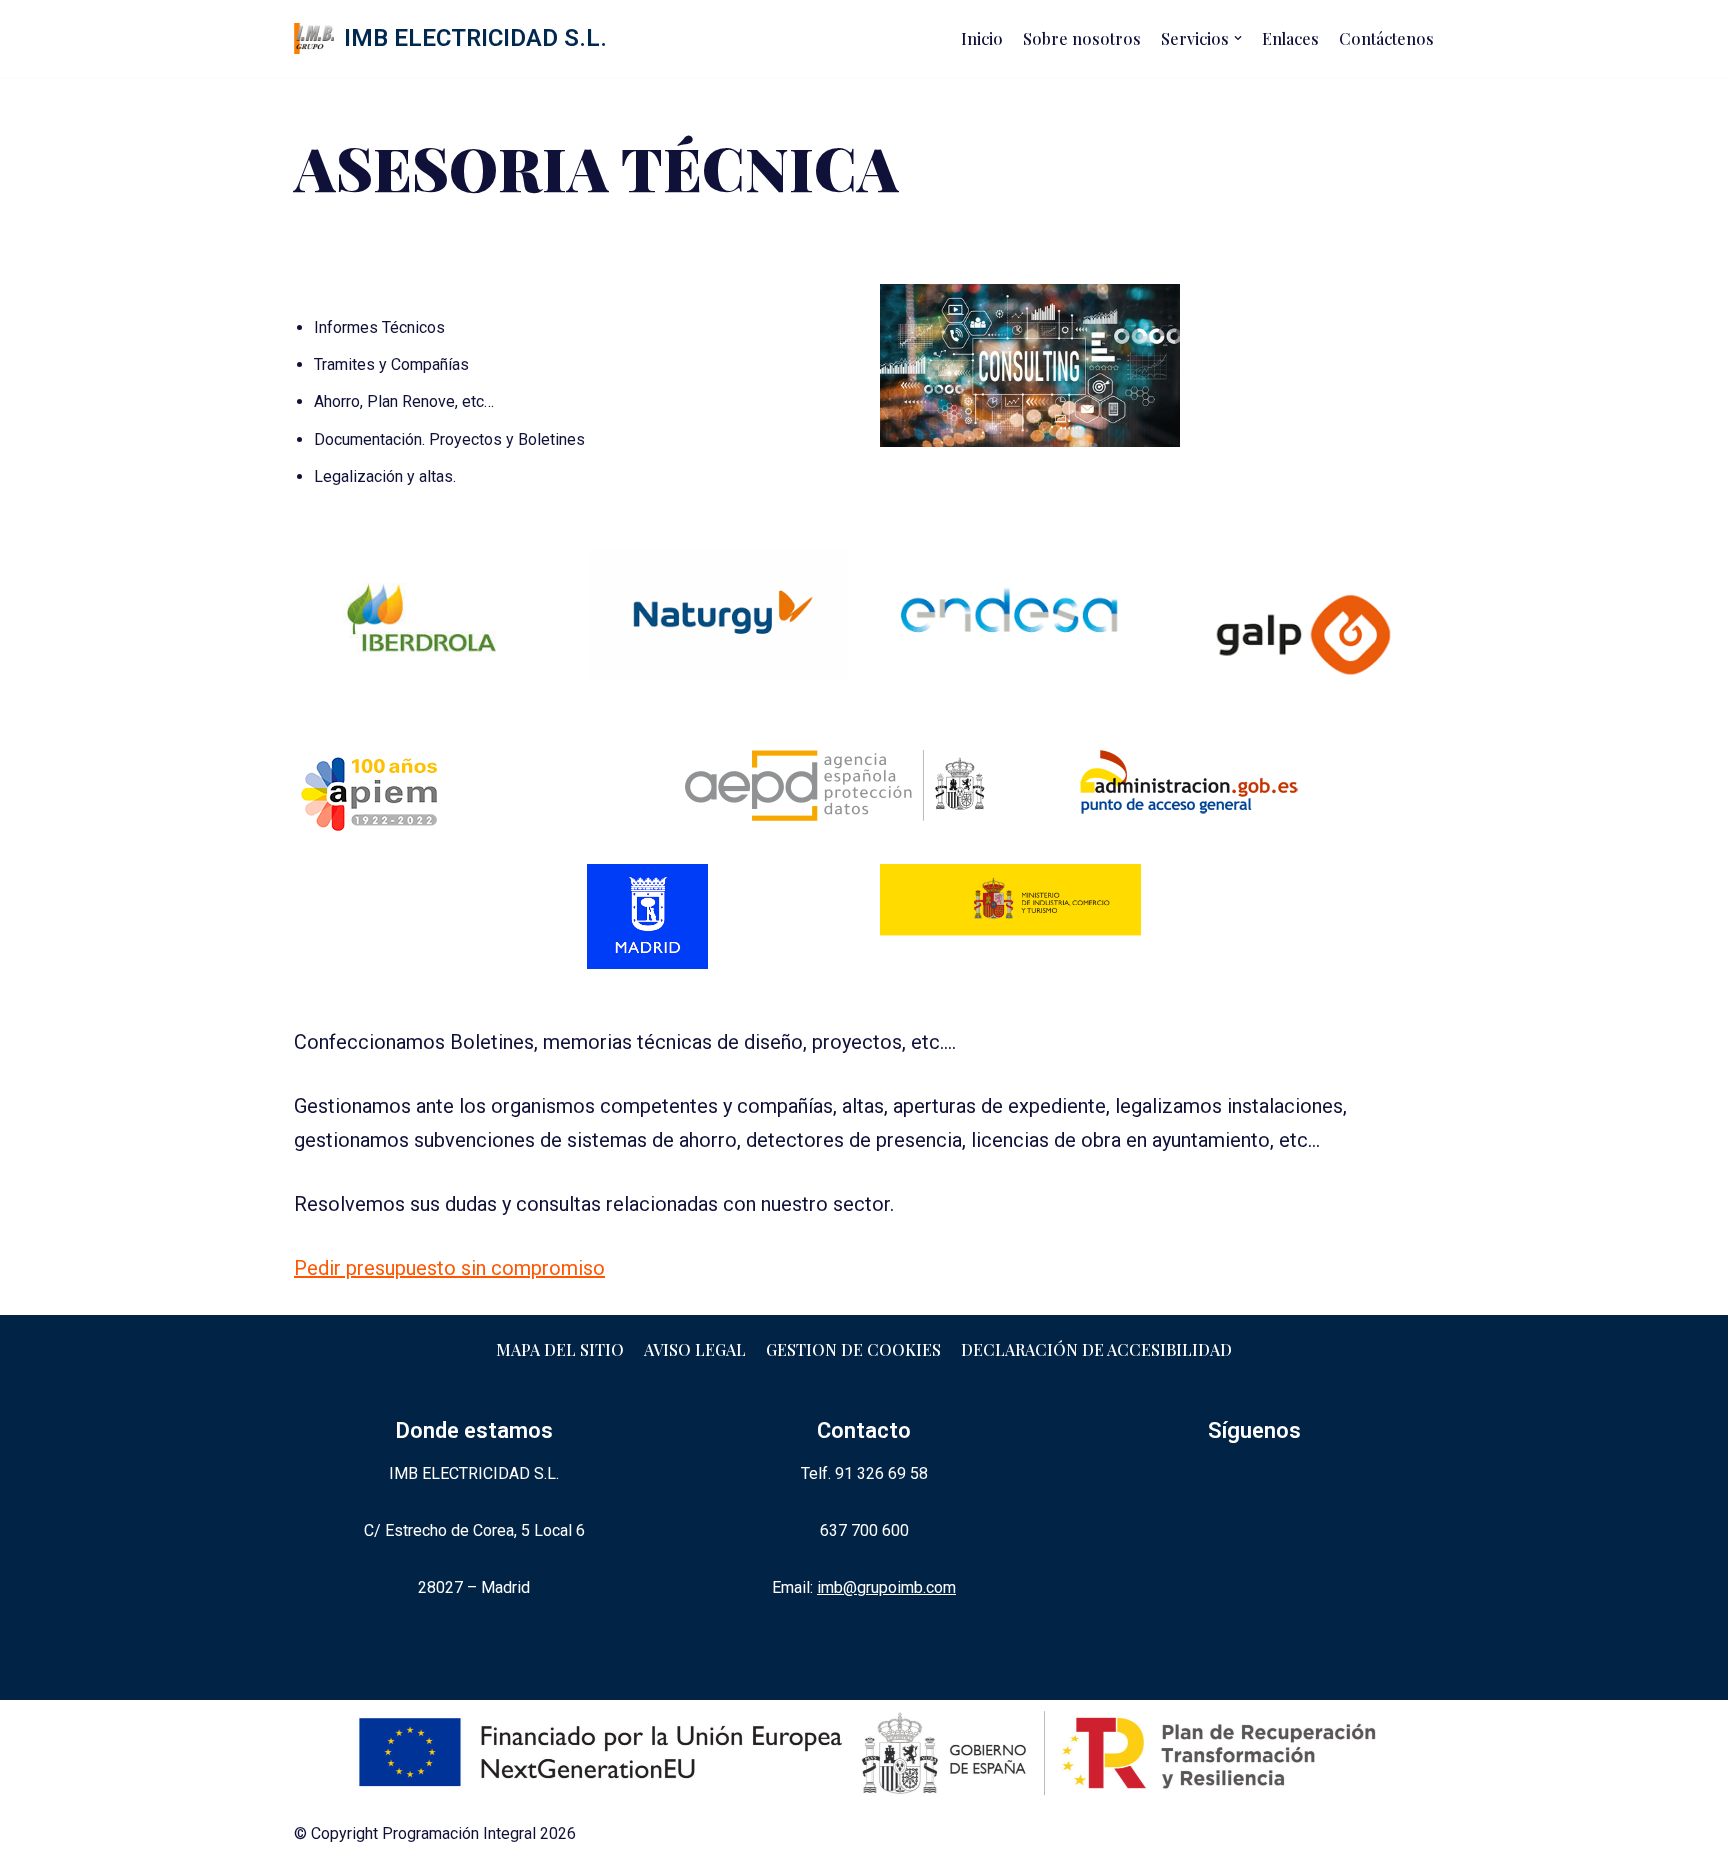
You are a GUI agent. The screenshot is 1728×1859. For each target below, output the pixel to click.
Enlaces (1290, 38)
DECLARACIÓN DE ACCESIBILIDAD (1096, 1349)
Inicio (982, 38)
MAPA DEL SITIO (560, 1349)
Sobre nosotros (1082, 38)
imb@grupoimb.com (886, 1587)
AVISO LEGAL (695, 1349)
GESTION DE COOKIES (853, 1349)
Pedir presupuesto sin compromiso (449, 1268)
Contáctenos (1386, 38)
